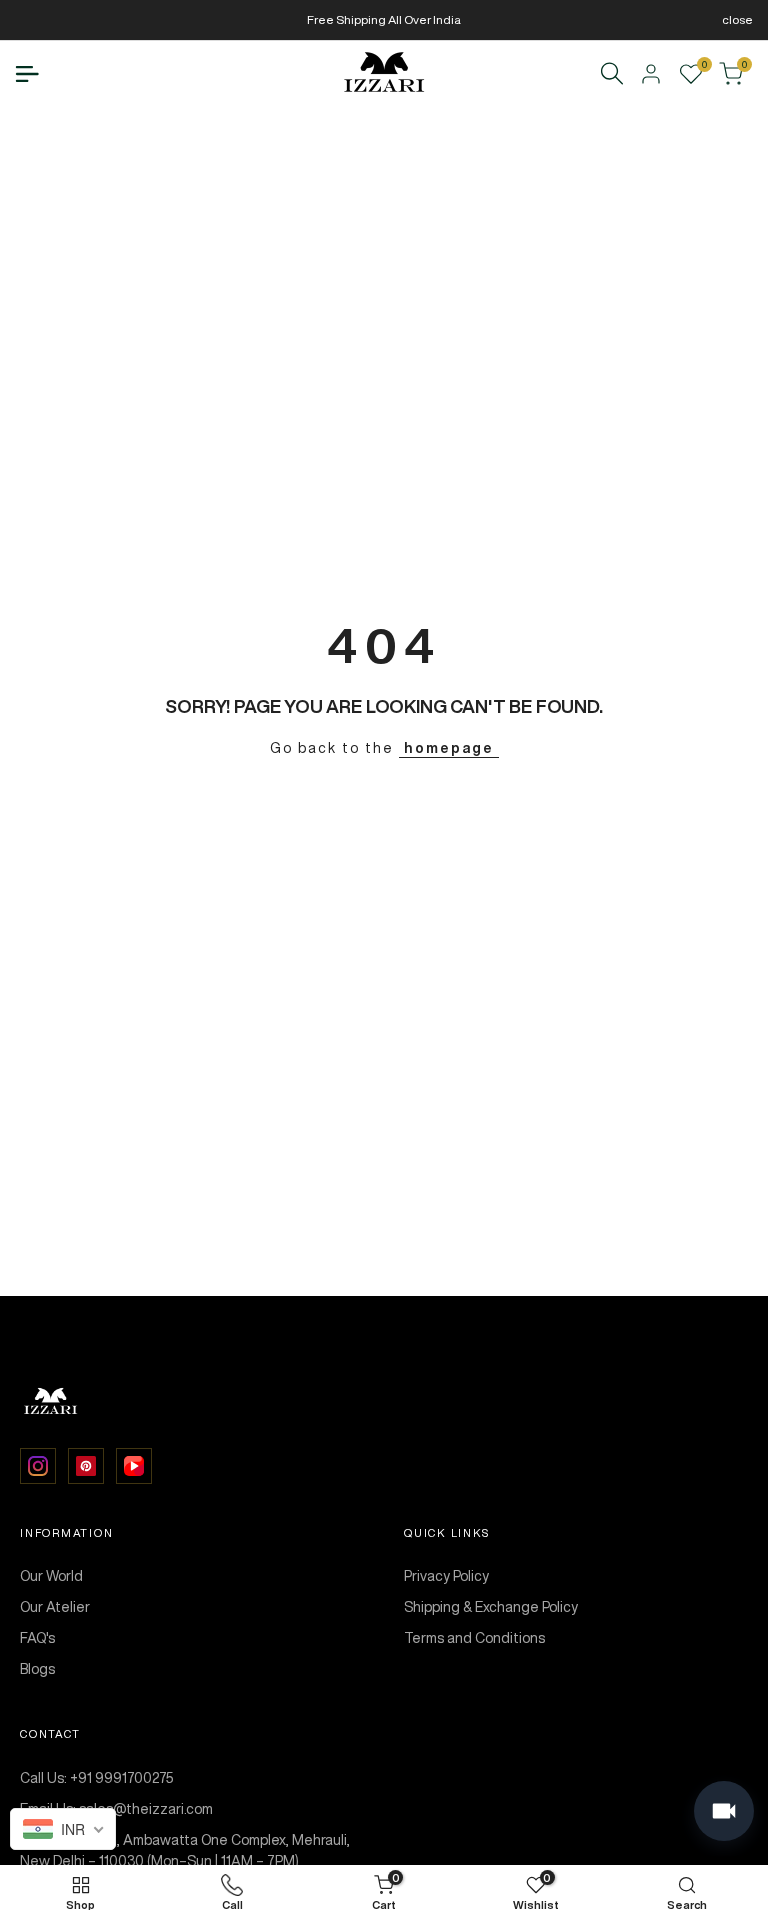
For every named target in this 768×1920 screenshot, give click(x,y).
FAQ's (37, 1638)
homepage (449, 748)
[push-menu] (27, 74)
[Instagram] (38, 1466)
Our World (51, 1576)
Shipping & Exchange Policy (491, 1607)
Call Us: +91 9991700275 (97, 1778)
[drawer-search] (612, 73)
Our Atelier (55, 1607)
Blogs (37, 1669)
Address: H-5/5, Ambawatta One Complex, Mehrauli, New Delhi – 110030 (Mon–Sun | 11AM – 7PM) (185, 1850)
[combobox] (63, 1829)
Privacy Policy (446, 1576)
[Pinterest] (86, 1466)
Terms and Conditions (474, 1638)
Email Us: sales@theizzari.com (116, 1809)
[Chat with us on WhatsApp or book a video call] (724, 1811)
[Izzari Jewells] (384, 1402)
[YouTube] (134, 1466)
